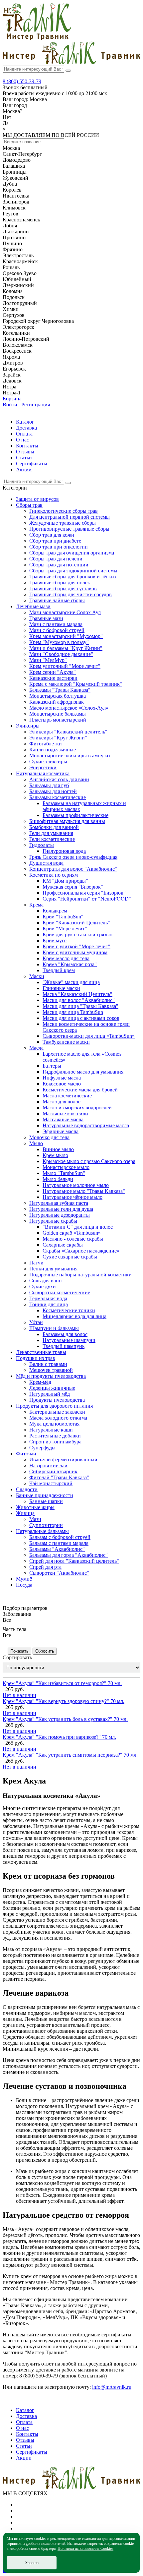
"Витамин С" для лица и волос (78, 1227)
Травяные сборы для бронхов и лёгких (73, 577)
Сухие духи (43, 1287)
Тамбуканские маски (66, 1042)
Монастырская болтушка (58, 696)
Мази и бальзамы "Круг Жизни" (66, 648)
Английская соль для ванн (59, 779)
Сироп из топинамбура (55, 1442)
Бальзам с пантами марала (59, 1543)
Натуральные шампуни (69, 1340)
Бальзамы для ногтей (53, 791)
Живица (25, 1513)
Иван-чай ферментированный (63, 1460)
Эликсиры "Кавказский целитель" (68, 732)
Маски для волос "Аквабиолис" (79, 1000)
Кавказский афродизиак (57, 702)
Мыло (36, 1143)
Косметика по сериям (54, 875)
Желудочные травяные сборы (63, 523)
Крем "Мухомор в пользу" (59, 642)
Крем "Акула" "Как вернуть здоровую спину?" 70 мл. (64, 1701)
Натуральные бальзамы (42, 1531)
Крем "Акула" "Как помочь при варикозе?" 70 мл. (59, 1737)
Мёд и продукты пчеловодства (51, 1376)
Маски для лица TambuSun (73, 1012)
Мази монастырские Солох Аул (65, 612)
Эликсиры (28, 726)
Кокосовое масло (62, 1084)
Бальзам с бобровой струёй (60, 1537)
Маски (37, 976)
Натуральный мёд (50, 1394)
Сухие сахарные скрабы (70, 1257)
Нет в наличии (19, 1695)
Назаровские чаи (48, 1465)
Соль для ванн (46, 1281)
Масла (36, 1048)
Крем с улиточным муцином (75, 952)
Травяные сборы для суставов (63, 588)
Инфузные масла (62, 1078)
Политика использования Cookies (85, 2548)
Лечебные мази (33, 606)
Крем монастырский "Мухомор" (66, 636)
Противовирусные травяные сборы (69, 529)
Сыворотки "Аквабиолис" (59, 1573)
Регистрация (36, 405)
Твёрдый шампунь (64, 1346)
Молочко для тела (49, 1137)
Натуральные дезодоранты (60, 1215)
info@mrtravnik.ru (112, 2387)
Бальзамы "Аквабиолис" (57, 1549)
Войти (10, 405)
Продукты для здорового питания (54, 1406)
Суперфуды (42, 1448)
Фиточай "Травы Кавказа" (59, 1477)
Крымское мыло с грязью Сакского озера (89, 1161)
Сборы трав (29, 505)
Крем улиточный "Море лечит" (65, 666)
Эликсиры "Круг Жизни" (58, 738)
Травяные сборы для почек (60, 583)
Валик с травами (48, 1364)
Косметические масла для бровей (80, 1090)
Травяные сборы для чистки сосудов (71, 594)
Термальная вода (48, 1298)
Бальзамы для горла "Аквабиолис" (69, 1555)
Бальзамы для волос (65, 1334)
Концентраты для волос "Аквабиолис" (73, 869)
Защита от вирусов (37, 499)
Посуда (24, 1585)
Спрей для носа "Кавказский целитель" (74, 1561)
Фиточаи (26, 1454)
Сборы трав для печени (56, 559)
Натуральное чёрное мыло (72, 1197)
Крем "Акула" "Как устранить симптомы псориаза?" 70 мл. (70, 1755)
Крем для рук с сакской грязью (77, 935)
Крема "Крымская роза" (70, 964)
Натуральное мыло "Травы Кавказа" (84, 1191)
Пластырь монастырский (58, 720)
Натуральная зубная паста (59, 1203)
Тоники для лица (49, 1304)
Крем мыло (55, 1155)
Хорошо (32, 2563)
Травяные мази (46, 618)
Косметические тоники (69, 1310)
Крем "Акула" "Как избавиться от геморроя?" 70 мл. (62, 1683)
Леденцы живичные (52, 1388)
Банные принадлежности (45, 1495)
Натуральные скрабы (53, 1221)
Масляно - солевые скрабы (73, 1239)
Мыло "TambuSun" (64, 1173)
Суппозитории (46, 1525)
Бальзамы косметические (58, 797)
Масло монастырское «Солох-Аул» (69, 708)
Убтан (36, 1322)
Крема (36, 905)
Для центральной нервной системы (70, 517)
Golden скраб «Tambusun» (72, 1233)
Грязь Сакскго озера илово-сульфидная (73, 857)
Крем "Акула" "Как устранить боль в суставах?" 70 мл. (65, 1719)
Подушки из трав (36, 1358)
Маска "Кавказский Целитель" (77, 994)
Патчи (36, 1263)
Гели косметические (52, 839)
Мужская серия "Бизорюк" (73, 887)
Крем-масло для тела (66, 958)
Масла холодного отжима (58, 1418)
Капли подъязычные (53, 750)
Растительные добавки (55, 1436)
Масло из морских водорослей (77, 1108)
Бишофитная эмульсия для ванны (67, 821)
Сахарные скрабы (63, 1245)
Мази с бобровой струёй (57, 630)
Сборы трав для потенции (59, 565)
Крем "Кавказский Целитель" (76, 923)
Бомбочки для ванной (54, 827)
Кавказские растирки (53, 678)
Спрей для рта (45, 1567)
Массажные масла (63, 1119)
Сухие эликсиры (48, 761)
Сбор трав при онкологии (59, 547)
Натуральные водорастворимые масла (86, 1125)
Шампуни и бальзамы (54, 1328)
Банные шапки (46, 1501)
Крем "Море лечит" (65, 929)
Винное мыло (58, 1149)
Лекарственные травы (41, 1352)
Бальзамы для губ (49, 785)
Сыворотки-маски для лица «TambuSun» (89, 1036)
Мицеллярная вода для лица (74, 1316)
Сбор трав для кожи (52, 535)
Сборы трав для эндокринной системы (73, 571)
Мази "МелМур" (48, 660)
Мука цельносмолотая (54, 1424)
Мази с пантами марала (56, 624)
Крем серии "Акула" (53, 672)
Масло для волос (62, 1102)
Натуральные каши (51, 1430)
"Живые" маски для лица (71, 982)
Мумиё (24, 1579)
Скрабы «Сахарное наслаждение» (81, 1251)
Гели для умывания (51, 833)
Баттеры (52, 1066)
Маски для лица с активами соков (81, 1018)
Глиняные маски (61, 988)
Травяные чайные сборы (57, 600)
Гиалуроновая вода (64, 851)
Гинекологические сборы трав (64, 511)
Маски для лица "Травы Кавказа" (80, 1006)
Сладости (27, 1489)
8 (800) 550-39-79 (22, 81)
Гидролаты (42, 845)
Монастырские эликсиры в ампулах (70, 756)
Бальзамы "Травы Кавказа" (60, 690)
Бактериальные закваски (57, 1412)
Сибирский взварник (53, 1471)
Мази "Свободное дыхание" (61, 654)
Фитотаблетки (46, 744)
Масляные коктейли (65, 1113)
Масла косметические (67, 1096)
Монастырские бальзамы (58, 714)
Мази (35, 1519)
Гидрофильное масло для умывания (83, 1072)
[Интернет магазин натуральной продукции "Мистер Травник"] (37, 38)
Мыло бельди (58, 1179)
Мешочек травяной (51, 1370)
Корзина (12, 399)
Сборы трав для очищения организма (72, 553)
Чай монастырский (51, 1483)
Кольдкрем (55, 911)
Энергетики (43, 767)
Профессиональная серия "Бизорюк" (84, 893)
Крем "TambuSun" (63, 917)
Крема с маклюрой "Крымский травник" (76, 684)
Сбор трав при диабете (55, 541)
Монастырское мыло (66, 1167)
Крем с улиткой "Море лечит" (76, 946)
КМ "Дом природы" (65, 881)
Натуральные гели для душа (61, 1209)
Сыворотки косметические (60, 1292)
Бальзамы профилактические (75, 815)
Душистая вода (46, 863)
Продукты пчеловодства (57, 1400)
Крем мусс (55, 940)
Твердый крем (59, 970)
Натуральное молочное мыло (76, 1185)
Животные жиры (35, 1507)
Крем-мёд (40, 1382)
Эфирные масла (61, 1131)
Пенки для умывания (53, 1269)
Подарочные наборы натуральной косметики (80, 1275)
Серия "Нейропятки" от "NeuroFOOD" (87, 899)
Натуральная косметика (43, 773)
